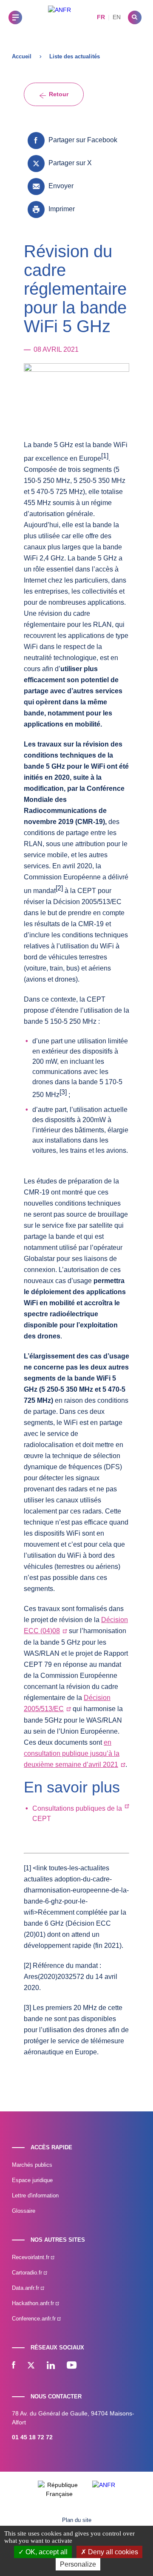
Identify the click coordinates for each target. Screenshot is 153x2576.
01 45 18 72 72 (32, 2437)
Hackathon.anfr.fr (34, 2303)
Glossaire (24, 2211)
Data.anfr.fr (26, 2288)
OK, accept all (46, 2552)
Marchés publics (32, 2165)
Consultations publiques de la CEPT (77, 1814)
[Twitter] (31, 2366)
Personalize (78, 2564)
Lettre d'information (35, 2195)
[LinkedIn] (51, 2366)
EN (117, 17)
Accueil (22, 56)
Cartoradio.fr (28, 2273)
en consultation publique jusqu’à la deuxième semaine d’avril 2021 (72, 1753)
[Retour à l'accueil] (59, 17)
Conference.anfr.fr (35, 2319)
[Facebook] (14, 2366)
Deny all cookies (112, 2552)
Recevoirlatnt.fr (31, 2257)
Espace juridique (32, 2180)
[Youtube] (72, 2366)
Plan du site (77, 2520)
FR (101, 17)
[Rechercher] (135, 17)
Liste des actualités (75, 56)
